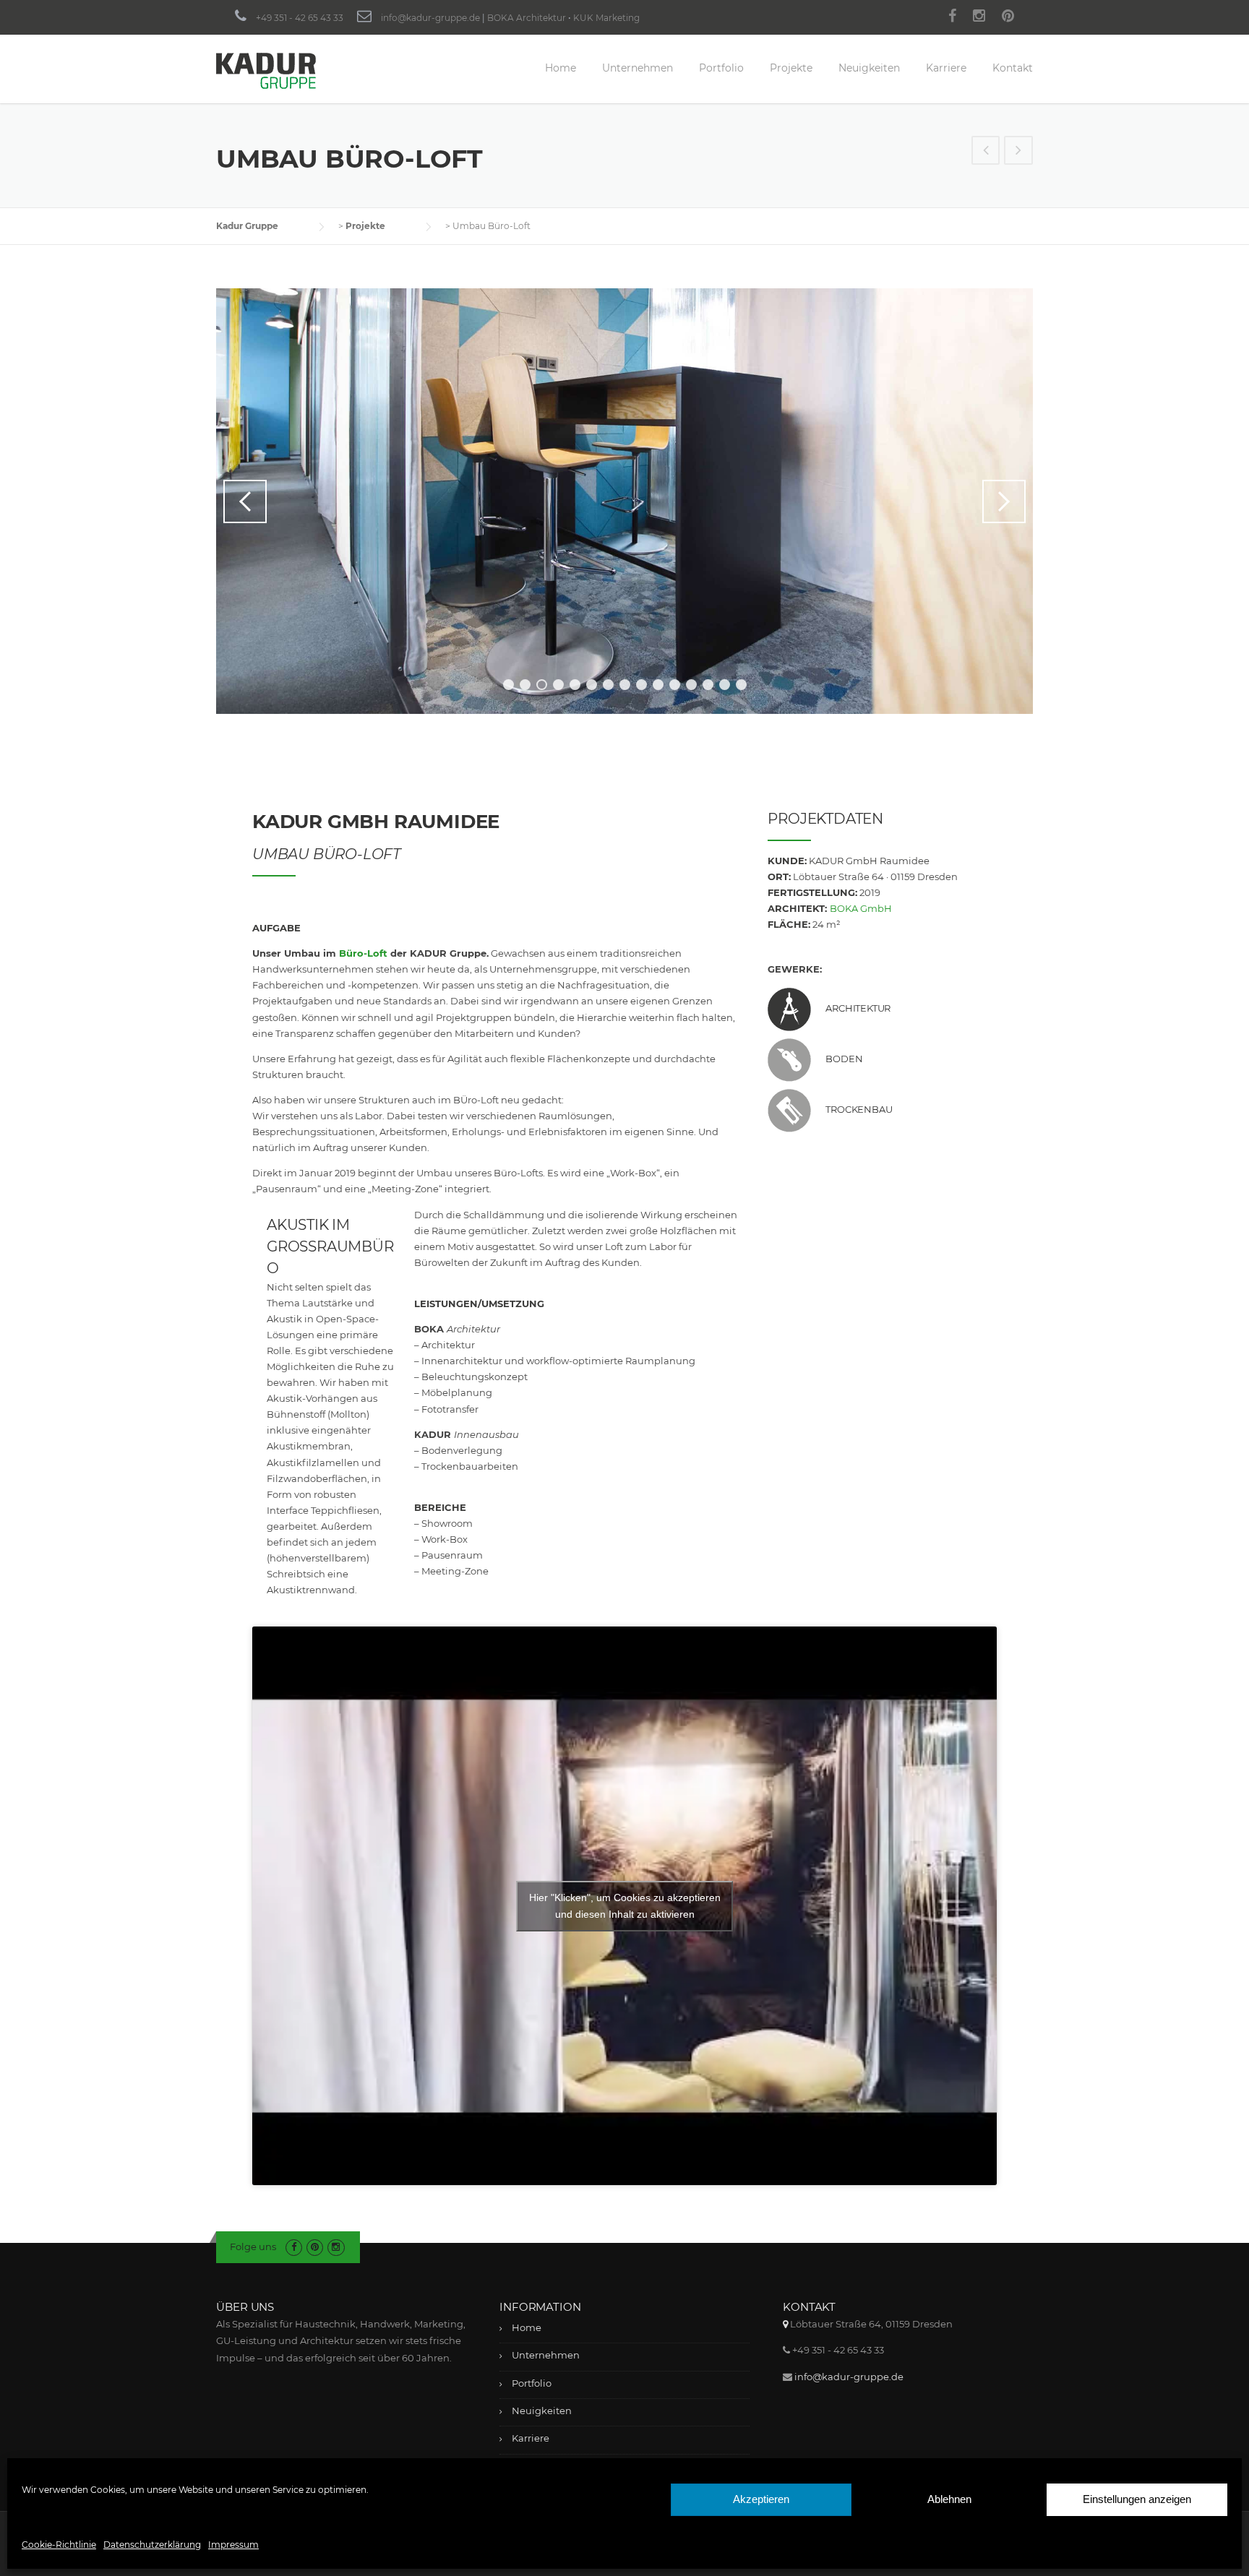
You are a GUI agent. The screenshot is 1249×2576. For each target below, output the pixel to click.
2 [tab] (525, 685)
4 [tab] (558, 685)
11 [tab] (677, 685)
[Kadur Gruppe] (266, 70)
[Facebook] (952, 18)
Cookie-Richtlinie (59, 2545)
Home (561, 68)
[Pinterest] (1008, 18)
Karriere (946, 68)
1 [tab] (508, 685)
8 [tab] (625, 685)
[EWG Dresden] (1018, 152)
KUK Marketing (606, 18)
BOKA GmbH (861, 908)
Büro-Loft (363, 953)
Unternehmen (638, 68)
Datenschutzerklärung (152, 2545)
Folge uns (253, 2247)
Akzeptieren (761, 2499)
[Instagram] (979, 18)
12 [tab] (693, 685)
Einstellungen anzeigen (1137, 2499)
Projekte (791, 68)
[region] (624, 501)
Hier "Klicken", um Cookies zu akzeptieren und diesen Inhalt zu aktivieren (625, 1906)
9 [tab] (641, 685)
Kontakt (1013, 68)
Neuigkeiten (869, 68)
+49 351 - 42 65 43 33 (300, 18)
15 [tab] (743, 685)
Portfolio (721, 68)
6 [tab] (592, 685)
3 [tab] (542, 685)
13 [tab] (709, 685)
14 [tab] (726, 685)
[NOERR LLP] (986, 152)
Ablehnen (949, 2499)
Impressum (233, 2545)
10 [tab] (659, 685)
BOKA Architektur (527, 18)
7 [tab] (608, 685)
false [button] (245, 501)
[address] (785, 2324)
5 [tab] (575, 685)
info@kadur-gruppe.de (430, 18)
